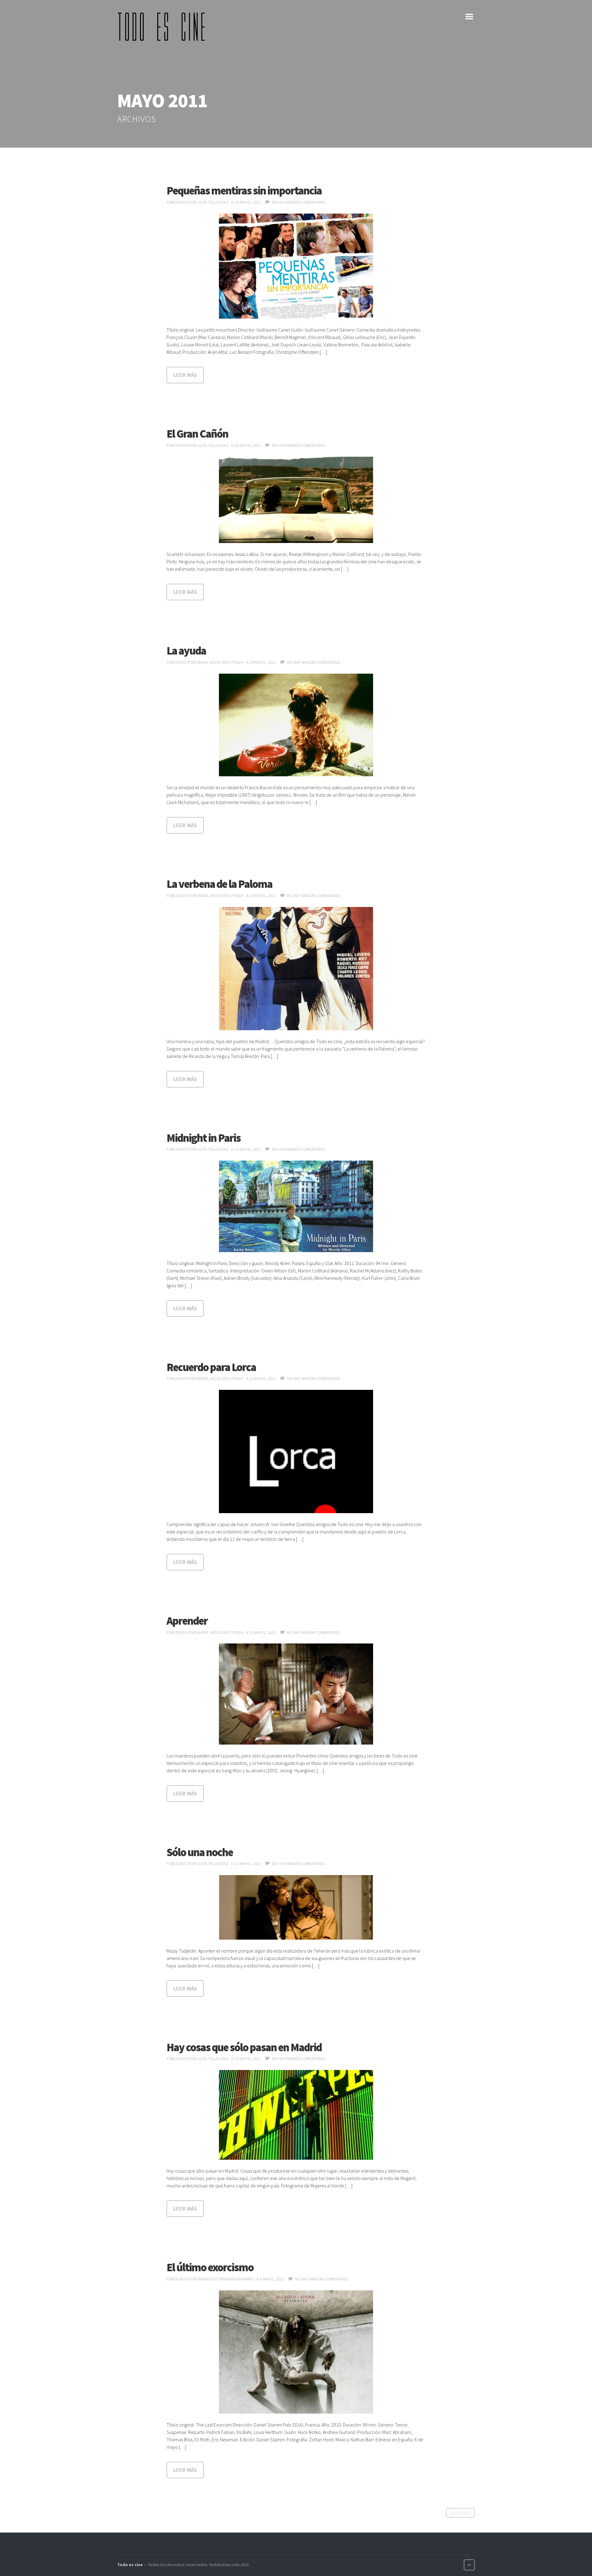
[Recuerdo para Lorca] (296, 1451)
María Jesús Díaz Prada (220, 662)
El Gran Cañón (197, 434)
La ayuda (186, 651)
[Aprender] (296, 1694)
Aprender (187, 1621)
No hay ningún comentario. (299, 202)
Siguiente (460, 2513)
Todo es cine (130, 2565)
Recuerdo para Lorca (211, 1367)
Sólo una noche (200, 1852)
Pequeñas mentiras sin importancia (244, 191)
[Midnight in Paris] (296, 1206)
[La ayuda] (296, 725)
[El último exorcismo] (296, 2352)
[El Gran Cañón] (296, 500)
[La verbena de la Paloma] (296, 969)
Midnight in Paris (203, 1138)
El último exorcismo (210, 2267)
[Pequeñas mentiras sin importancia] (296, 266)
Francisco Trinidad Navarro (225, 2279)
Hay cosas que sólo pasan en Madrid (244, 2047)
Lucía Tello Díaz (213, 202)
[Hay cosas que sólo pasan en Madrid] (296, 2115)
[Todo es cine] (163, 27)
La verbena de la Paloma (219, 884)
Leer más (185, 375)
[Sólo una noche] (296, 1907)
